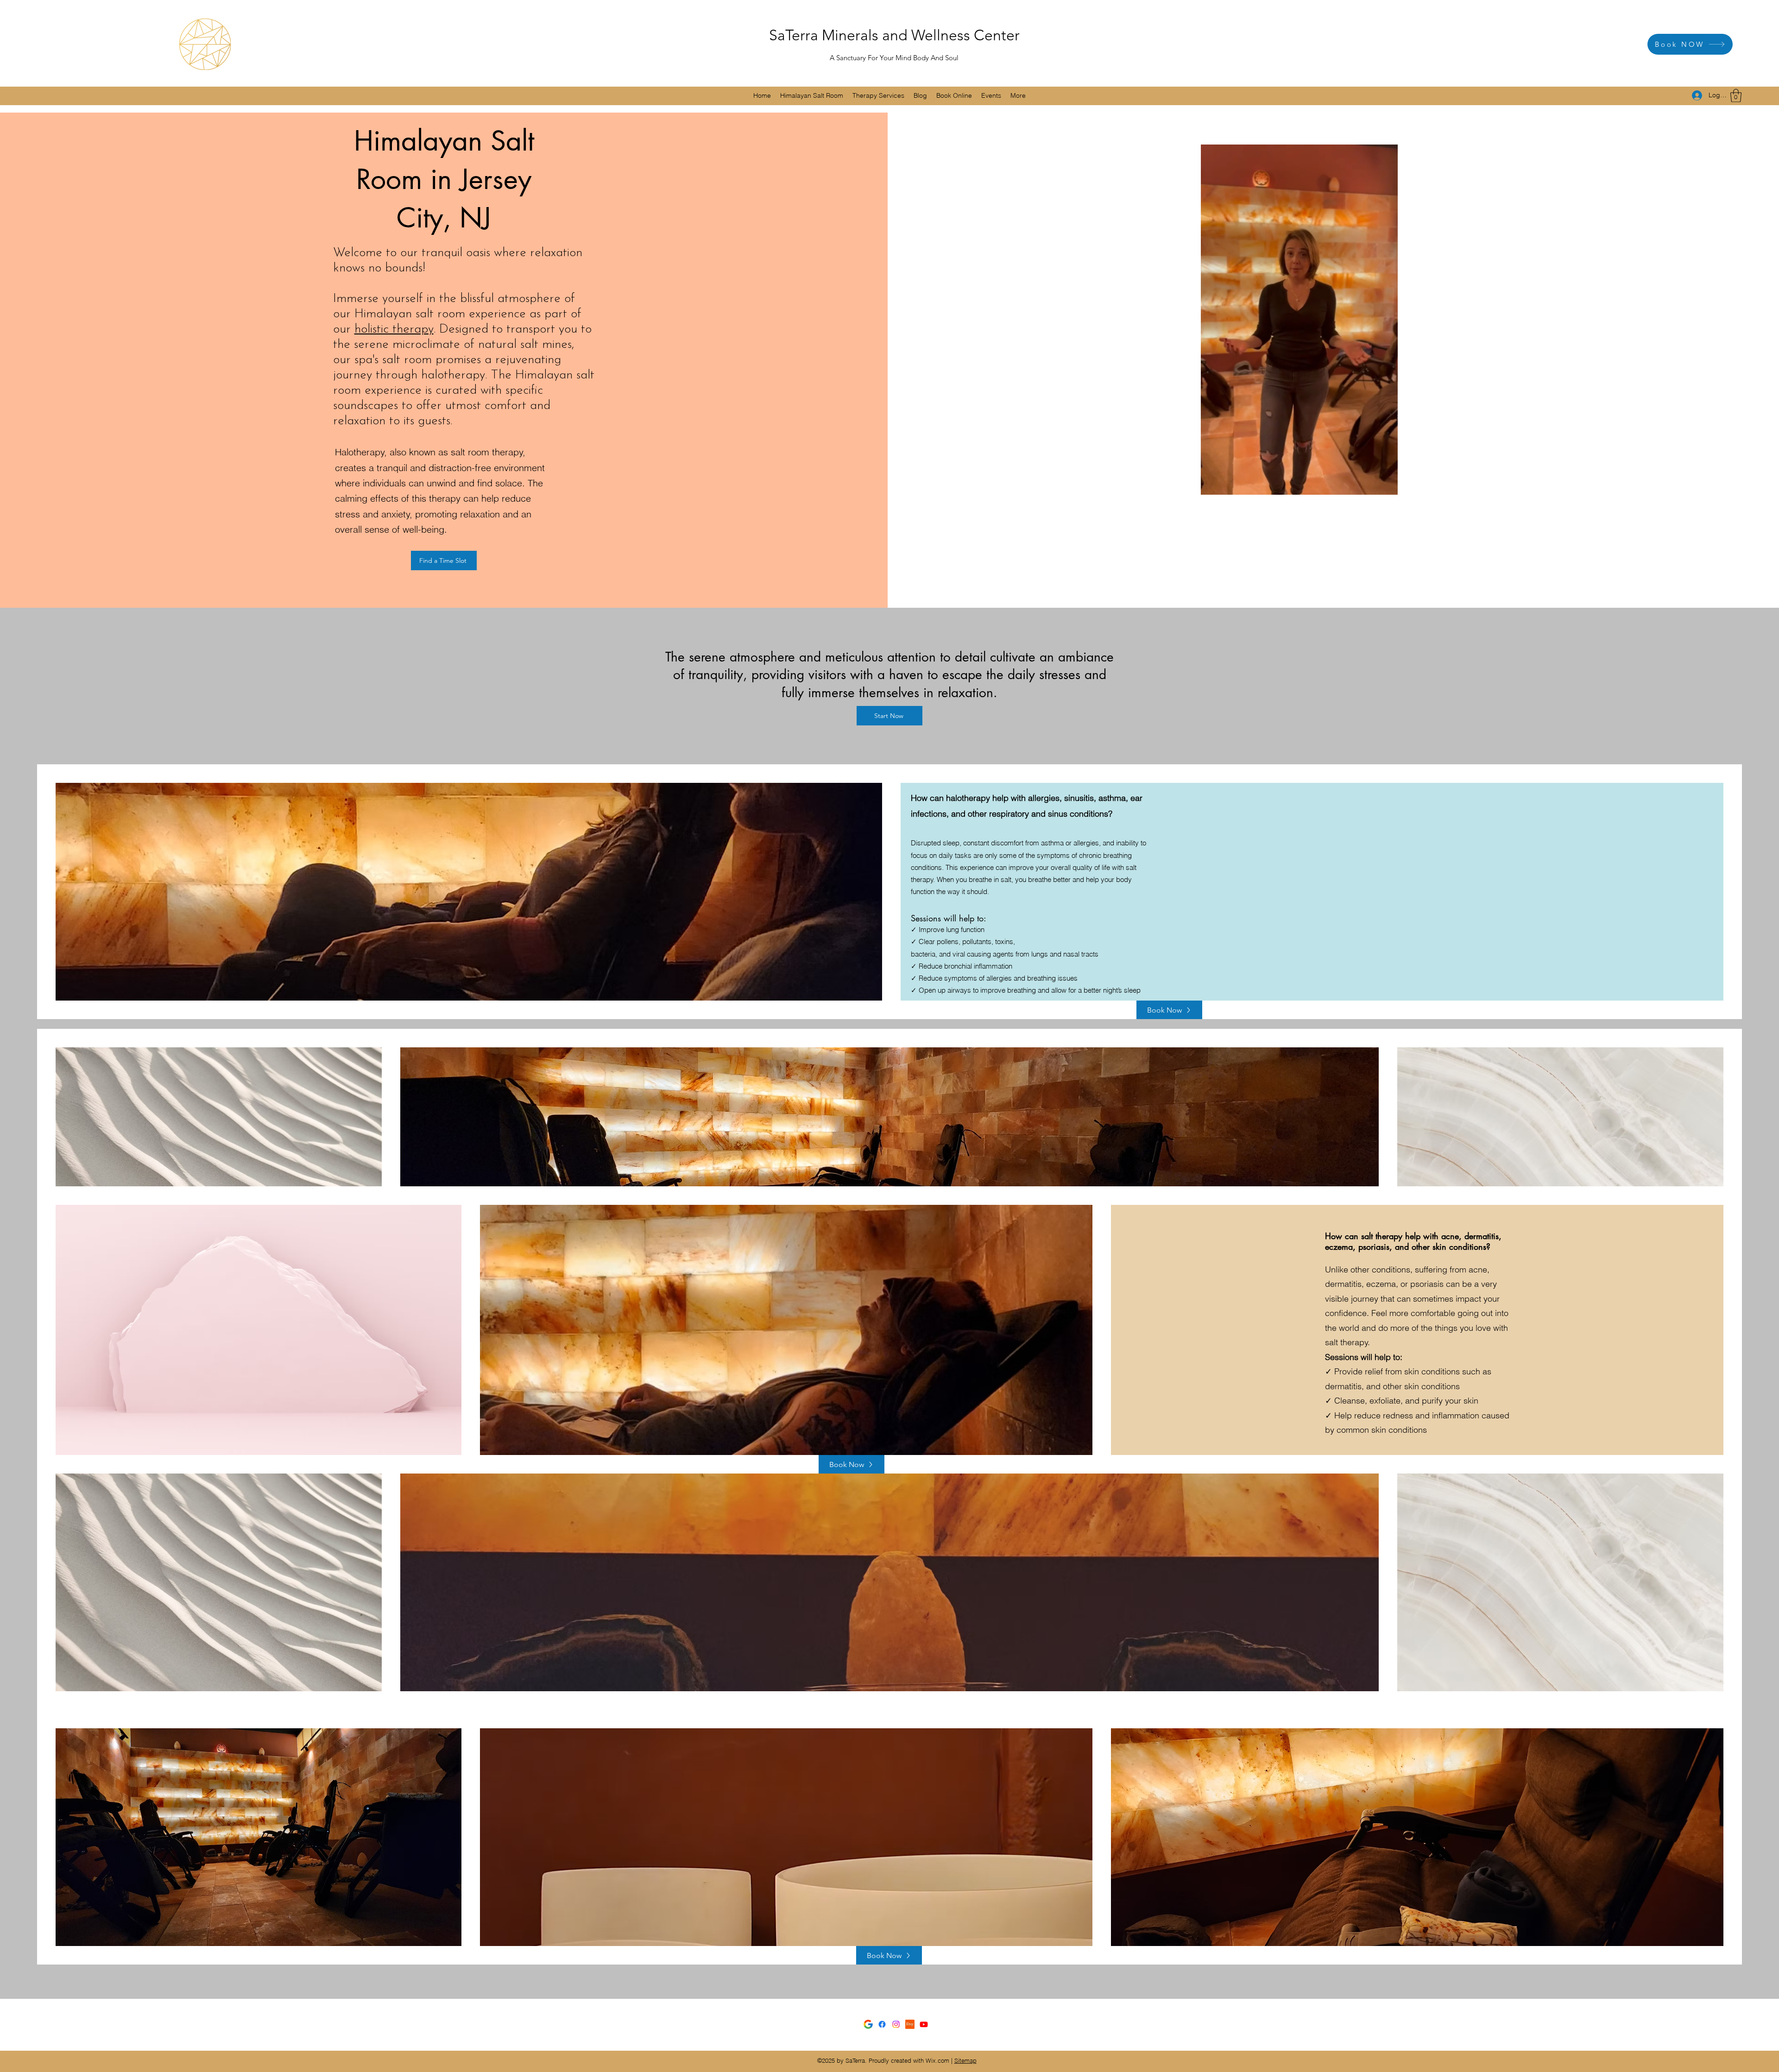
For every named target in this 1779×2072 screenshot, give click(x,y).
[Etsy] (910, 2024)
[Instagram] (896, 2024)
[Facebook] (882, 2024)
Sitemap (965, 2060)
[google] (868, 2024)
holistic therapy (394, 330)
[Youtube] (924, 2024)
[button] (812, 96)
